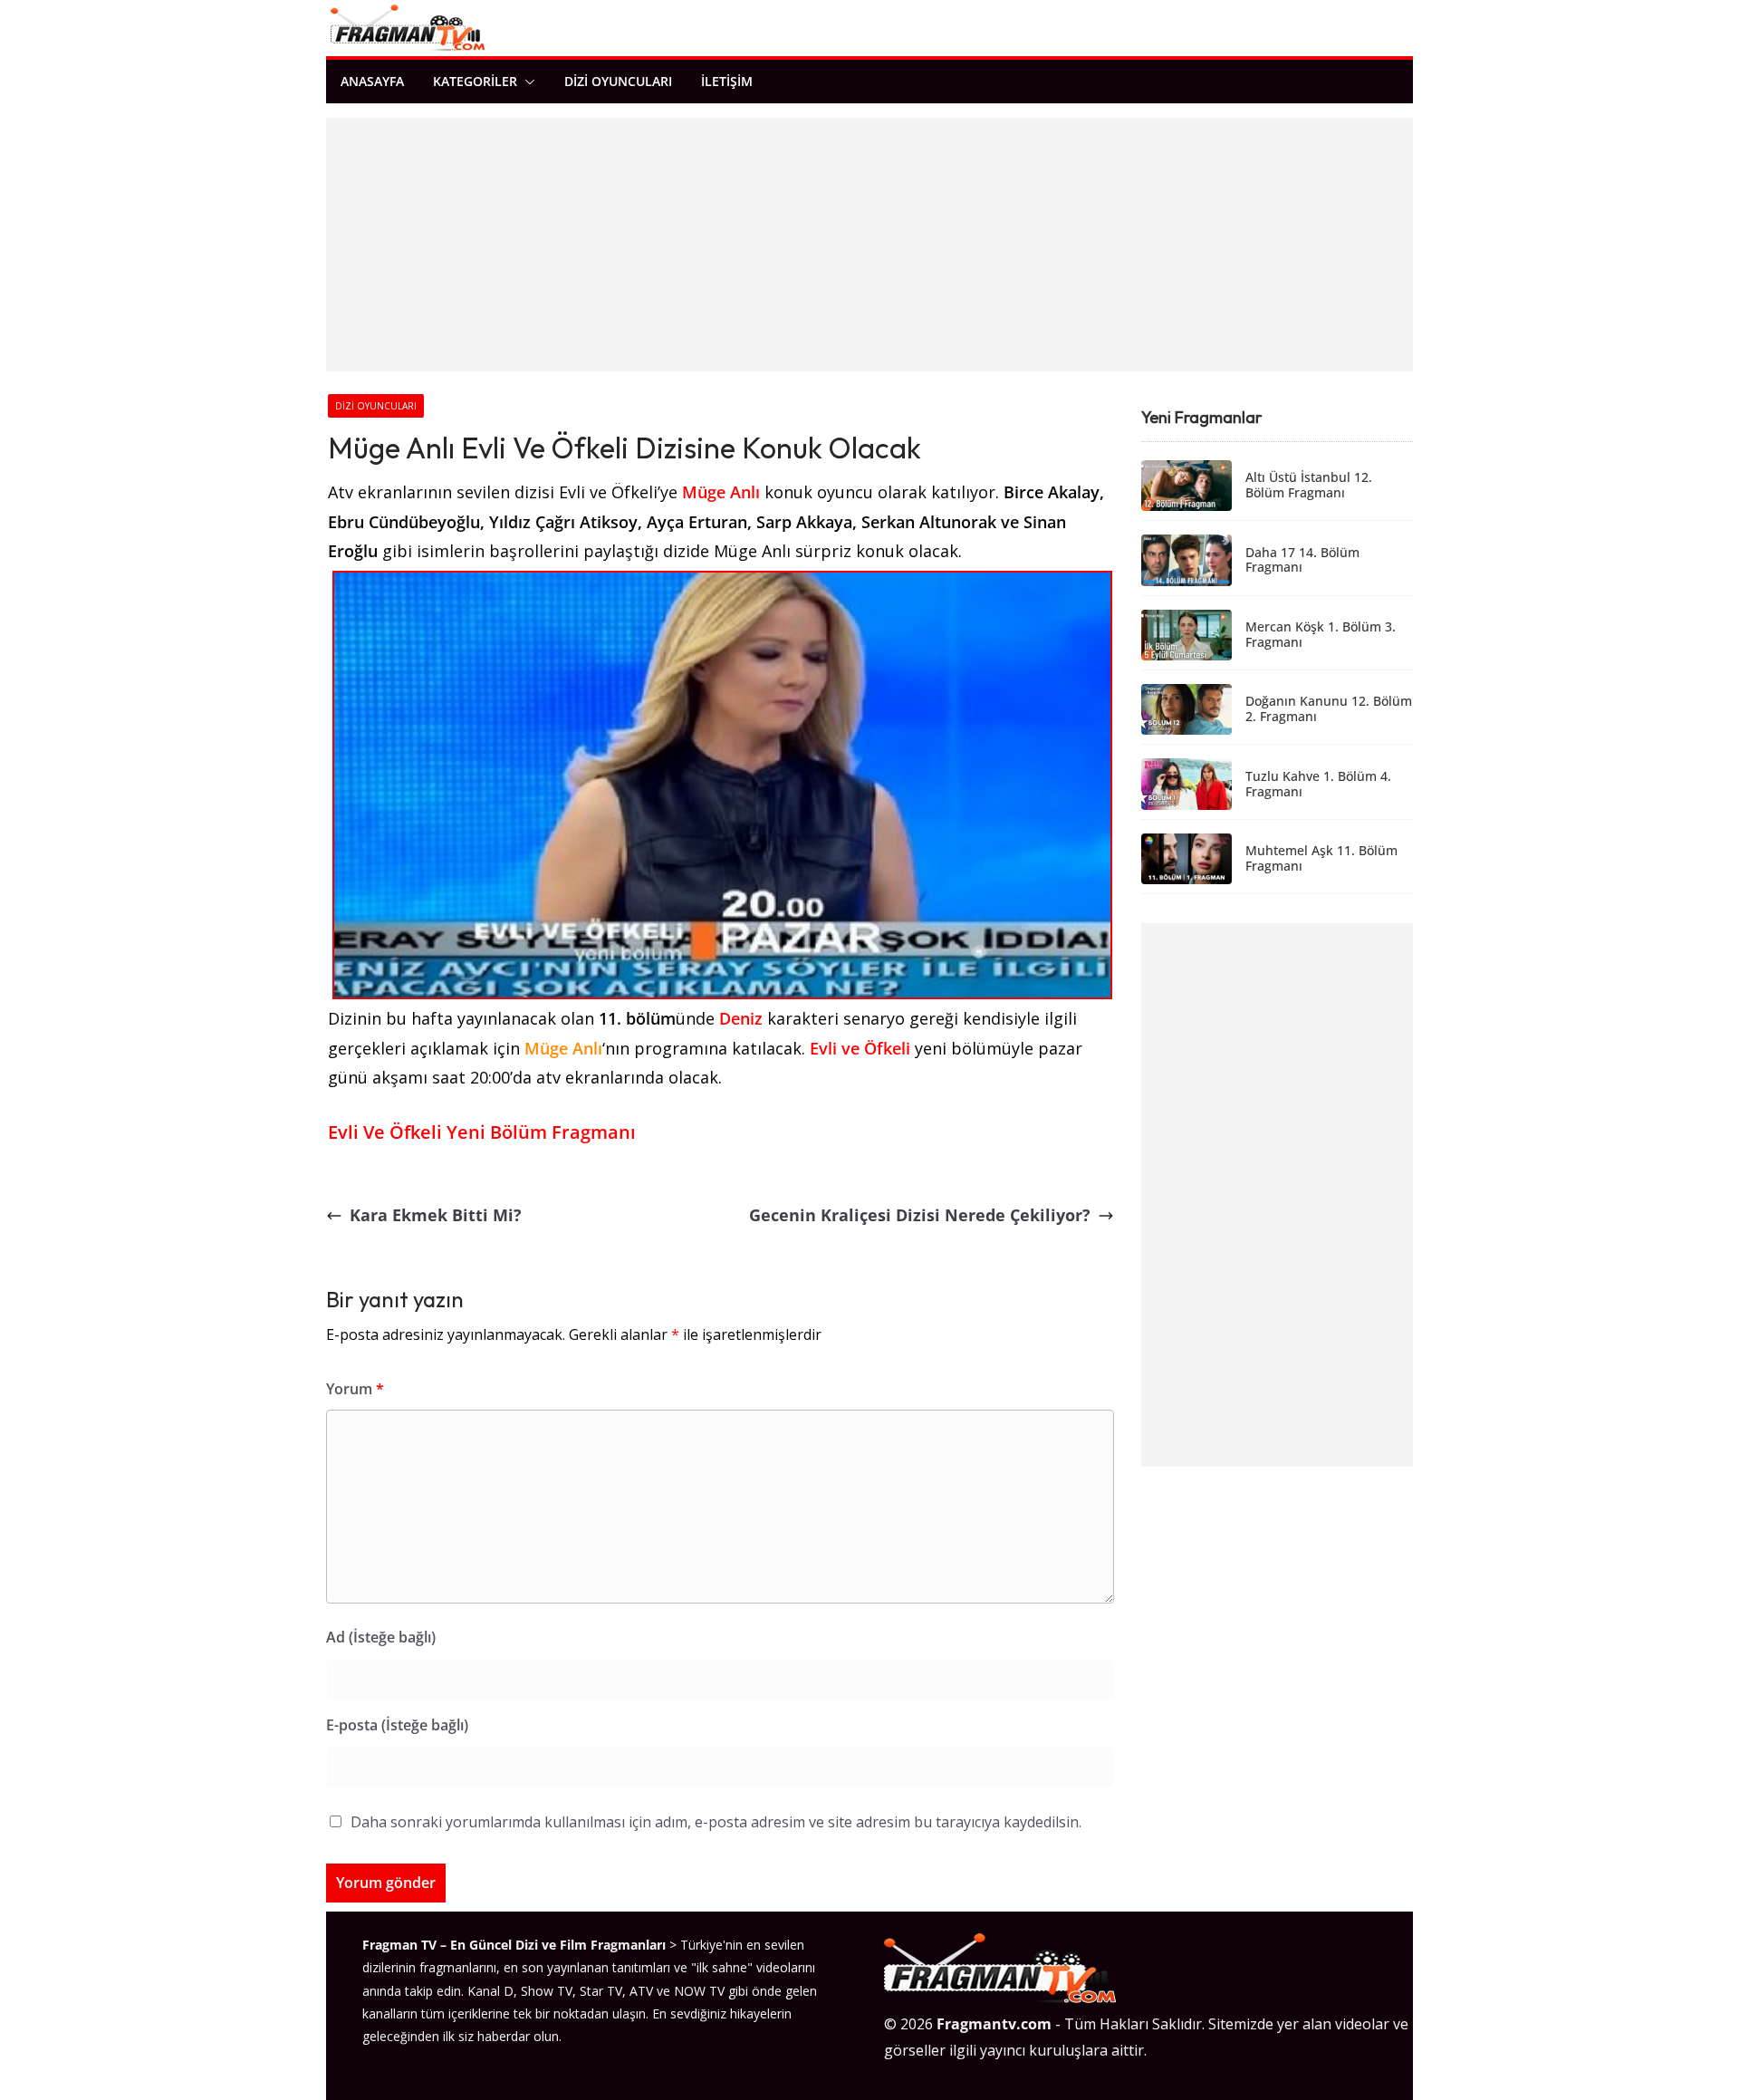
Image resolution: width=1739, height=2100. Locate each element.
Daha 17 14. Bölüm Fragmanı (1302, 561)
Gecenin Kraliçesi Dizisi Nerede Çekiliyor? (920, 1215)
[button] (526, 82)
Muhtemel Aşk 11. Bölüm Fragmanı (1321, 859)
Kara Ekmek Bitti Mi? (436, 1215)
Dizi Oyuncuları (618, 81)
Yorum (355, 1389)
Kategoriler (475, 81)
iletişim (727, 81)
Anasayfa (372, 81)
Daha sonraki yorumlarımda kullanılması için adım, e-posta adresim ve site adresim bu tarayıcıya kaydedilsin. (716, 1822)
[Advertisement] (869, 245)
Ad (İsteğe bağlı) (381, 1637)
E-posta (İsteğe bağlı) (397, 1725)
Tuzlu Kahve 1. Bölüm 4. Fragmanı (1318, 785)
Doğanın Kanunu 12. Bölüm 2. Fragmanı (1329, 709)
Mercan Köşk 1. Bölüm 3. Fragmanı (1321, 635)
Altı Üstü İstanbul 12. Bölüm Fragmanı (1309, 486)
